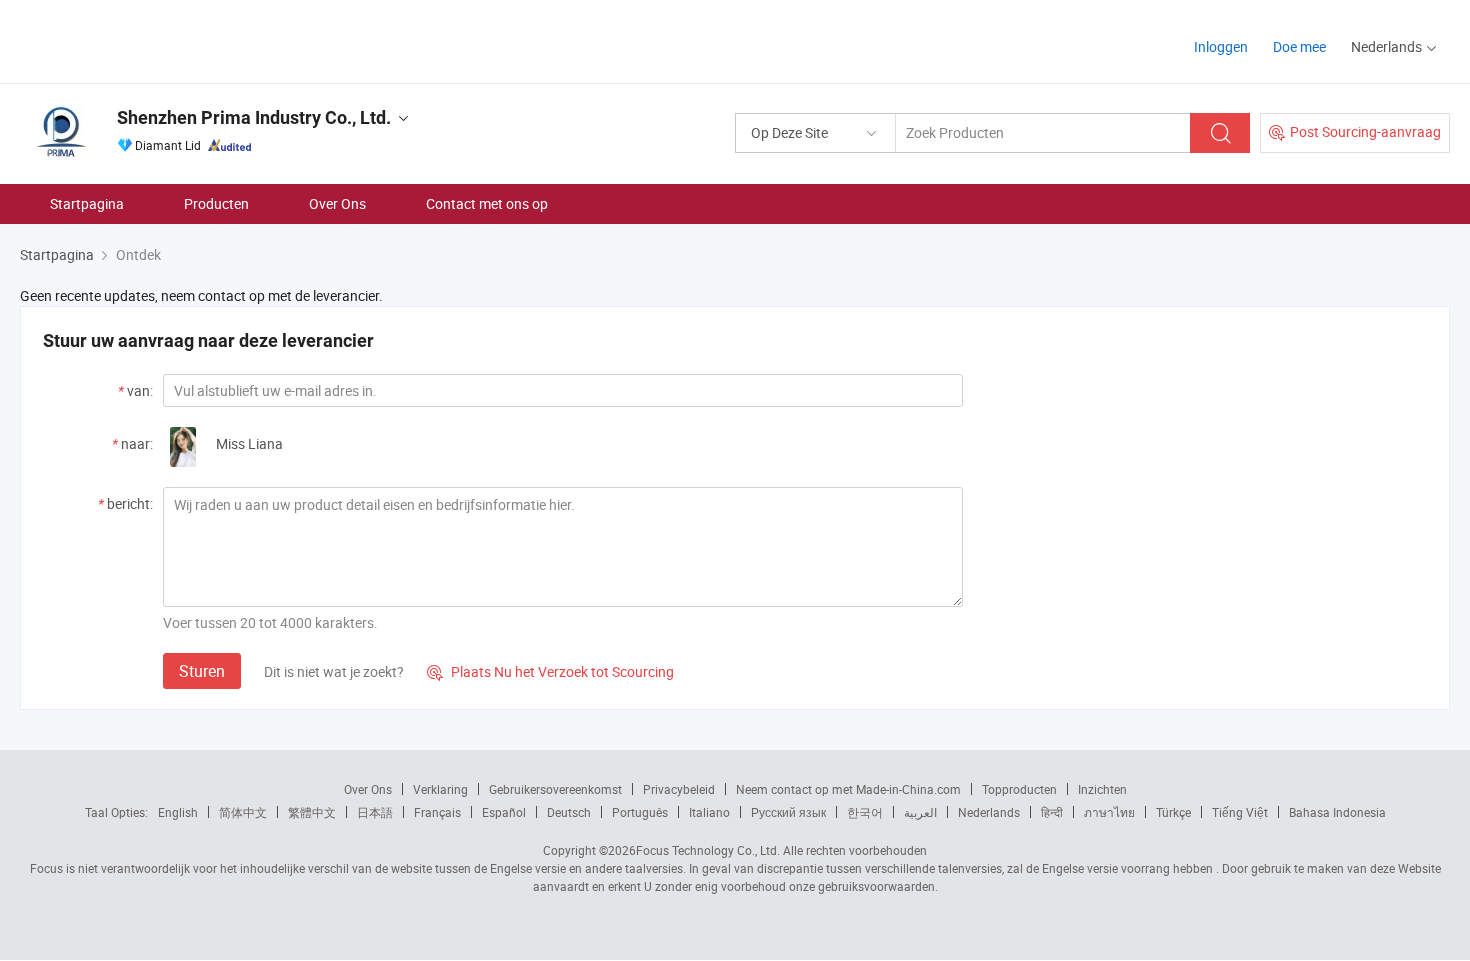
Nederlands (989, 812)
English (178, 812)
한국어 (865, 812)
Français (437, 812)
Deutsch (569, 812)
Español (504, 812)
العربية (920, 812)
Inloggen (1221, 46)
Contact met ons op (487, 203)
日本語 (375, 812)
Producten (216, 203)
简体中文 (243, 812)
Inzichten (1102, 789)
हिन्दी (1052, 812)
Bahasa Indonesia (1337, 812)
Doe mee (1299, 46)
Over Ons (337, 203)
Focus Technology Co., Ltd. (708, 850)
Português (640, 812)
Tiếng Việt (1240, 812)
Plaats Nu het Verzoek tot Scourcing (550, 671)
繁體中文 (312, 812)
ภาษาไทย (1109, 812)
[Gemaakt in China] (148, 39)
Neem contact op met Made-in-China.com (848, 789)
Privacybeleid (679, 789)
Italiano (709, 812)
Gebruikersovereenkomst (555, 789)
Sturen (202, 671)
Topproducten (1019, 789)
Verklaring (440, 789)
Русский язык (788, 812)
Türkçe (1173, 812)
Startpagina (87, 203)
